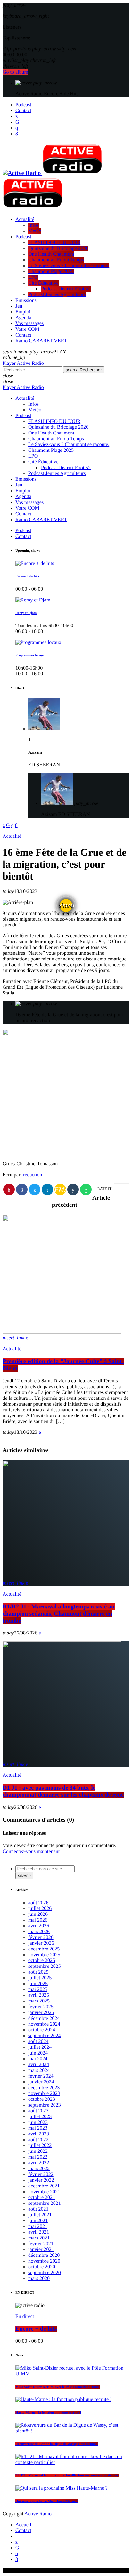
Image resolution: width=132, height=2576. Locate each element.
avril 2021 (39, 2232)
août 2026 (38, 1903)
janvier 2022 (41, 2180)
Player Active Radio (23, 363)
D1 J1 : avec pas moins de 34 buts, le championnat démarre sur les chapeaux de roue (63, 1791)
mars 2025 (39, 2001)
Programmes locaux (30, 655)
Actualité (12, 836)
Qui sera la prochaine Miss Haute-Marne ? (47, 2501)
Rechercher (84, 370)
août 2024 (38, 2042)
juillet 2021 (40, 2215)
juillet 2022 (40, 2146)
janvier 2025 (41, 2013)
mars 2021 (39, 2238)
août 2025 (38, 1972)
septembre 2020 (45, 2273)
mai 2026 (38, 1920)
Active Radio (38, 2514)
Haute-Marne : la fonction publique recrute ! (48, 2413)
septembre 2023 (45, 2105)
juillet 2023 (40, 2117)
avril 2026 (39, 1926)
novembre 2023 (44, 2094)
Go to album (15, 72)
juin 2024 (38, 2053)
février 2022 (41, 2174)
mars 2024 (39, 2070)
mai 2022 (38, 2157)
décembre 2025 (44, 1949)
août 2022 (38, 2140)
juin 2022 (38, 2151)
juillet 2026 (40, 1909)
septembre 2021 (45, 2203)
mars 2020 (39, 2278)
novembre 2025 (44, 1955)
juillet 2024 (40, 2047)
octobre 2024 (42, 2030)
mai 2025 (38, 1989)
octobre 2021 (42, 2198)
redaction (33, 1175)
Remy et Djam (26, 613)
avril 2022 (39, 2163)
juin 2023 (38, 2122)
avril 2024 (39, 2065)
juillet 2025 (40, 1978)
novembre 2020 (44, 2261)
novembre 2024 (44, 2024)
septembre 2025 (45, 1966)
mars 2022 (39, 2169)
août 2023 (38, 2111)
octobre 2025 (42, 1961)
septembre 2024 (45, 2036)
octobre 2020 (42, 2267)
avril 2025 (39, 1995)
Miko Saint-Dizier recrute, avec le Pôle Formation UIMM (58, 2387)
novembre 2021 (44, 2192)
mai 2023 (38, 2128)
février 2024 (41, 2076)
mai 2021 (38, 2226)
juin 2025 (38, 1984)
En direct (25, 2316)
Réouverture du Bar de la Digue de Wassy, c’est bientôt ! (57, 2444)
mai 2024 (38, 2059)
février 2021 (41, 2244)
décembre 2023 (44, 2088)
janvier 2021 (41, 2250)
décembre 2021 (44, 2186)
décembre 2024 (44, 2018)
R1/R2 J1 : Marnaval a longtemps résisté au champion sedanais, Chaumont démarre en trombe (59, 1614)
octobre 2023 (42, 2099)
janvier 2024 (41, 2082)
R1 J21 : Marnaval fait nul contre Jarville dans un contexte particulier (67, 2475)
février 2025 (41, 2007)
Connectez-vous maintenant (31, 1851)
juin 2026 (38, 1914)
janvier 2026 (41, 1943)
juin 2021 (38, 2221)
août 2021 (38, 2209)
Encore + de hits (27, 576)
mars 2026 (39, 1932)
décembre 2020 (44, 2255)
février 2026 (41, 1937)
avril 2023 (39, 2134)
